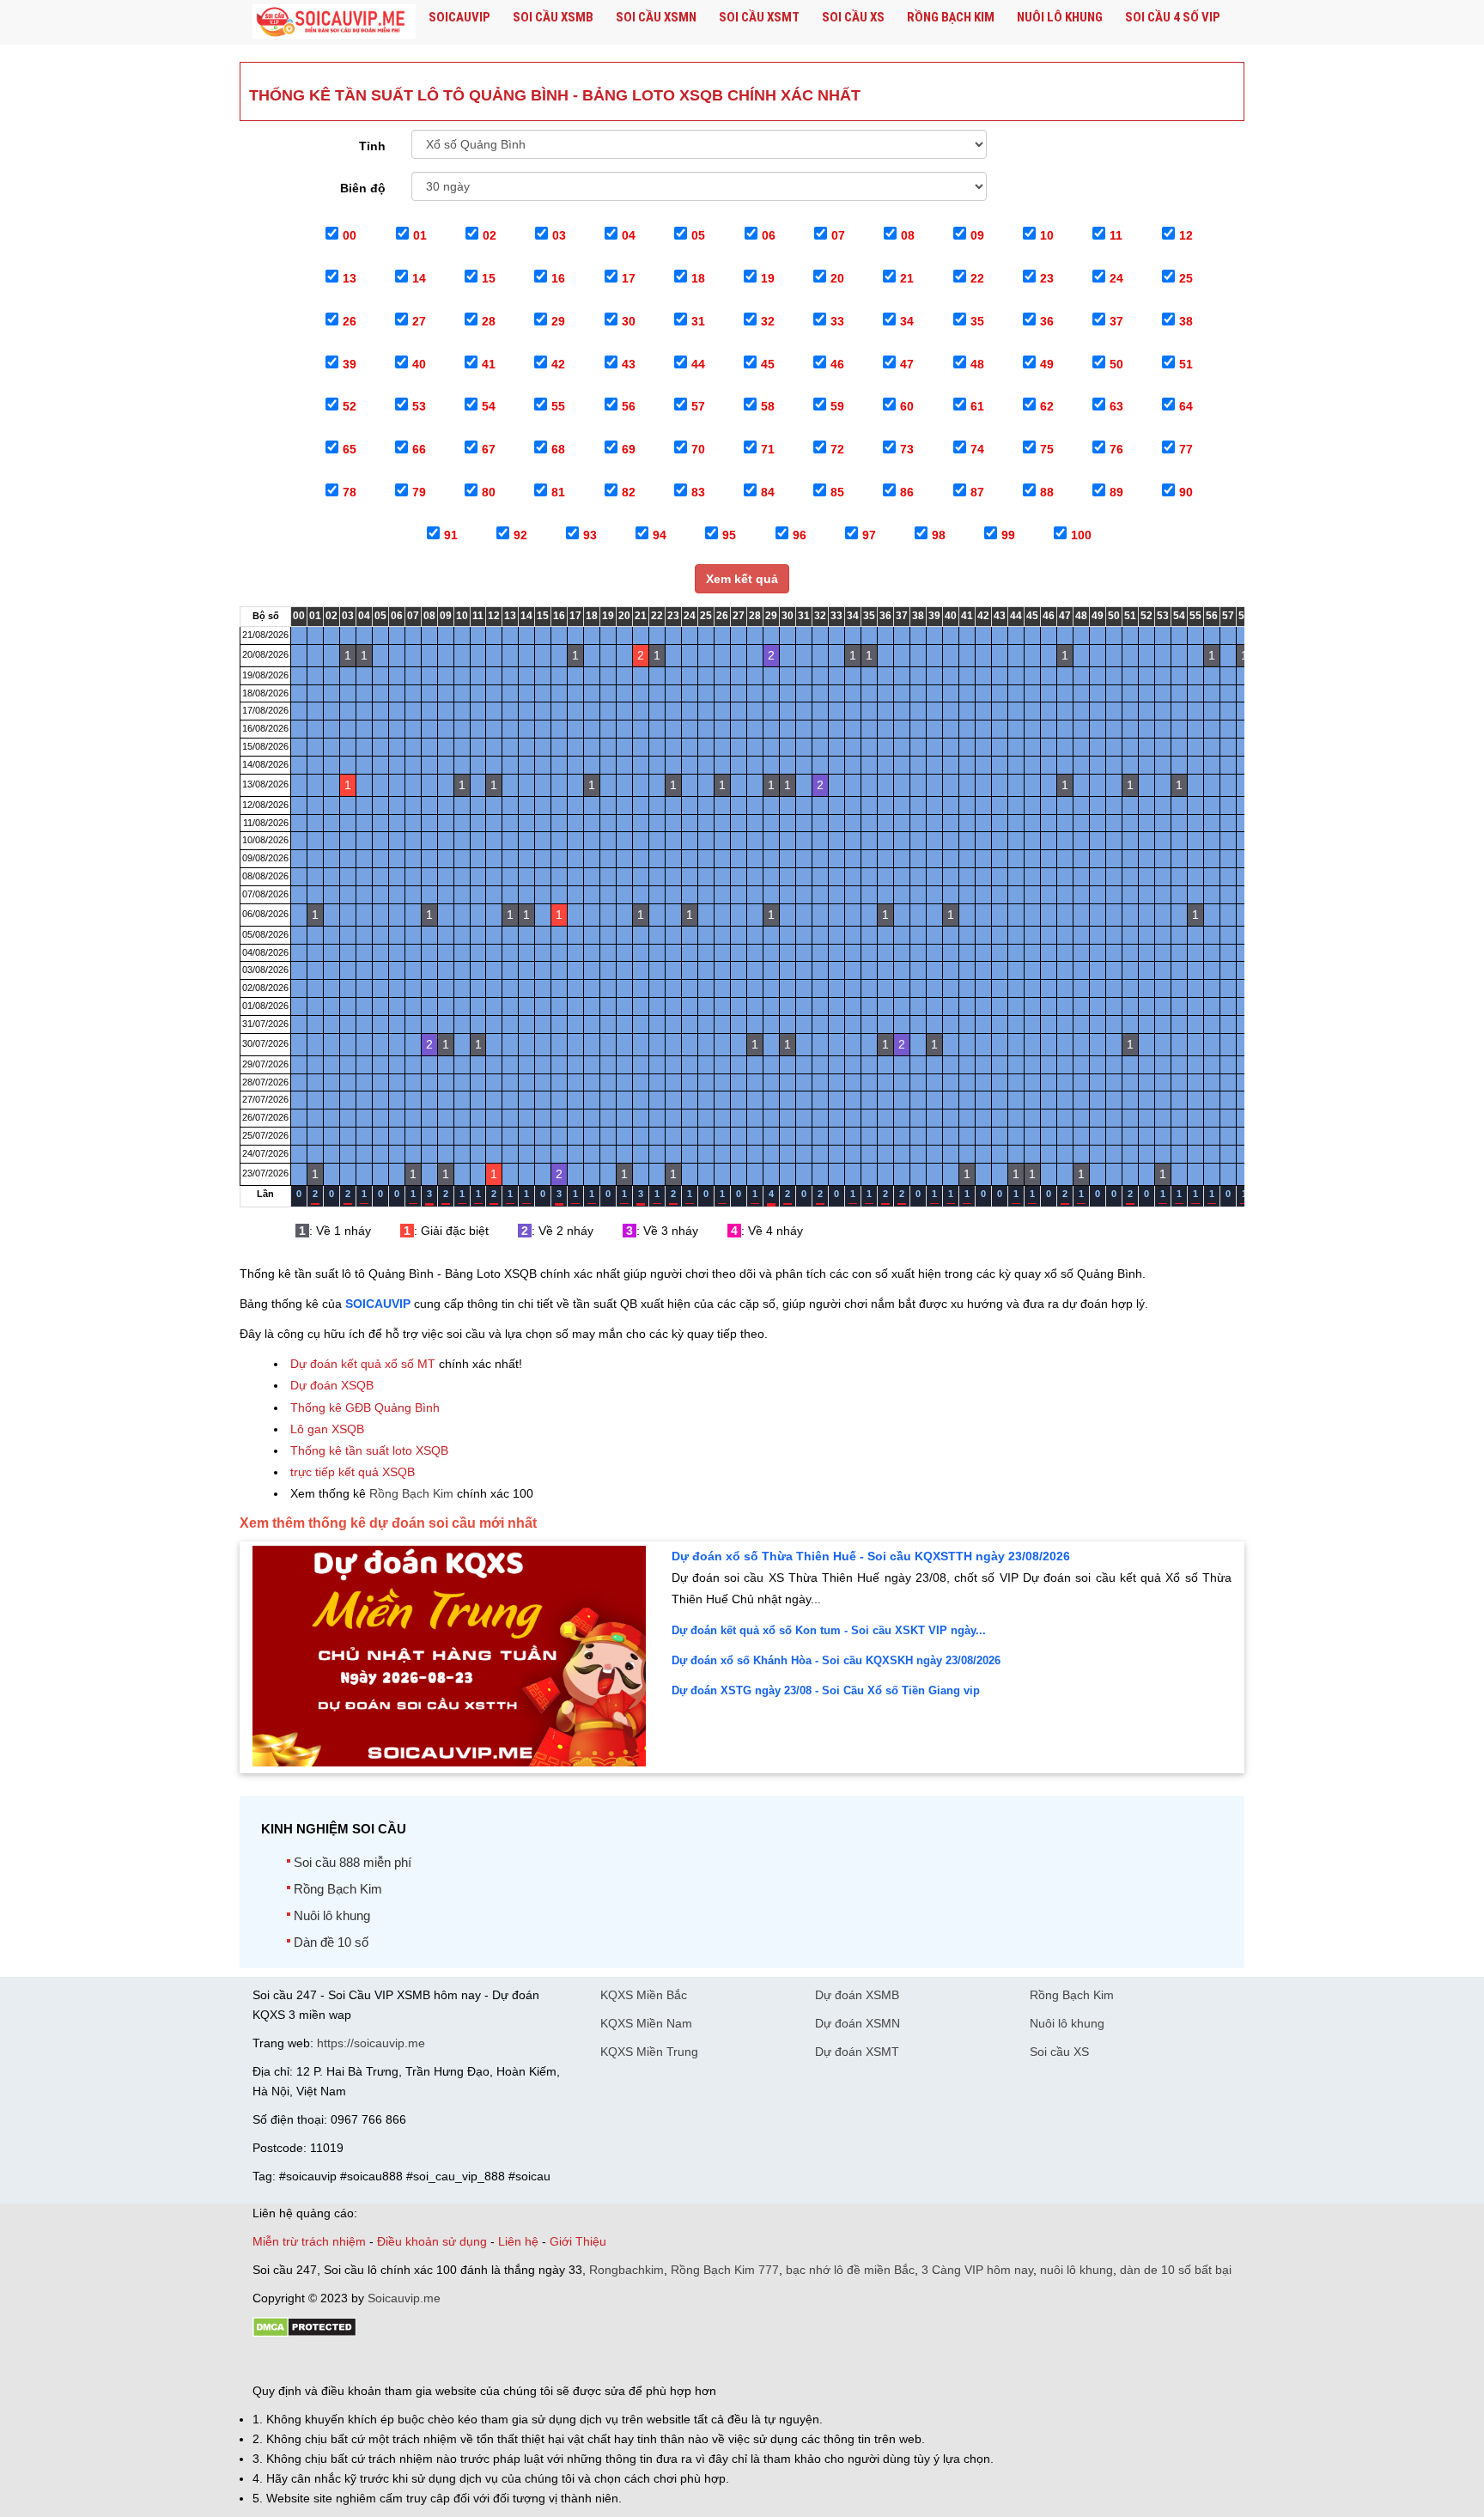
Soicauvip (459, 17)
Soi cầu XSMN (656, 17)
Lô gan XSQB (327, 1429)
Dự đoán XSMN (858, 2023)
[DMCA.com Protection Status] (304, 2333)
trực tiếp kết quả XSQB (353, 1472)
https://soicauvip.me (371, 2043)
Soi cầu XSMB (553, 17)
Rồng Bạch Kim (951, 17)
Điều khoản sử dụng (432, 2241)
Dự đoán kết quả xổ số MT (363, 1364)
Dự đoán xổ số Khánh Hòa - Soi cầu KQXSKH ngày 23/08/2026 (836, 1660)
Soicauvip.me (404, 2298)
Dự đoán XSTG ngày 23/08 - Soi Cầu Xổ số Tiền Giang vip (826, 1690)
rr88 (435, 2362)
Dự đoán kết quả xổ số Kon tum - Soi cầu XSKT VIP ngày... (829, 1630)
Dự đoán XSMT (857, 2052)
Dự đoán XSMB (857, 1995)
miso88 (498, 2362)
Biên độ (363, 188)
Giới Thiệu (578, 2241)
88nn (352, 2362)
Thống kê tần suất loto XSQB (369, 1450)
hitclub (539, 2362)
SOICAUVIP (378, 1304)
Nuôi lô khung (1060, 17)
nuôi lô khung (1077, 2270)
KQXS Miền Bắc (644, 1995)
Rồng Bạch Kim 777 (725, 2270)
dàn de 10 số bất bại (1176, 2270)
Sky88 (403, 2362)
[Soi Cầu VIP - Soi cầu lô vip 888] (334, 22)
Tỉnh (372, 146)
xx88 (462, 2362)
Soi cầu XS (853, 17)
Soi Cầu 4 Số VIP (1173, 17)
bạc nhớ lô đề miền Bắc (850, 2270)
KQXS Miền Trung (649, 2052)
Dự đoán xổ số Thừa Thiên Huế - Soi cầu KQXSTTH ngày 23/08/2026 (871, 1556)
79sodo (315, 2362)
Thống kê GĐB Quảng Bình (365, 1407)
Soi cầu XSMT (759, 17)
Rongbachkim (626, 2270)
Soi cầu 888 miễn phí (353, 1862)
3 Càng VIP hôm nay (977, 2270)
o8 (376, 2362)
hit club (272, 2362)
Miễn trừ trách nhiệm (309, 2241)
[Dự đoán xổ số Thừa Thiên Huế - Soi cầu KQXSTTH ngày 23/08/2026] (449, 1762)
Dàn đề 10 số (331, 1942)
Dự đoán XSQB (332, 1385)
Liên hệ (518, 2241)
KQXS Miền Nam (646, 2023)
